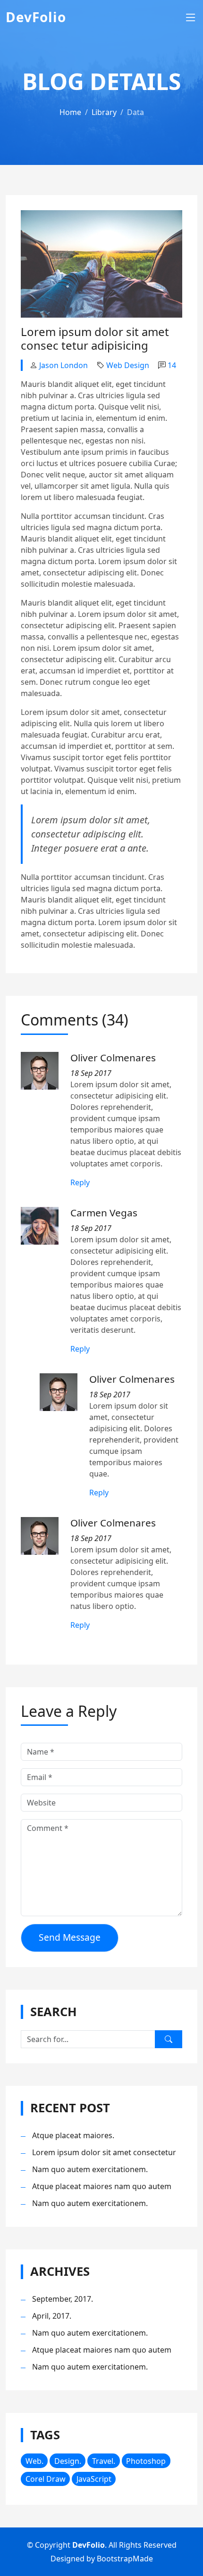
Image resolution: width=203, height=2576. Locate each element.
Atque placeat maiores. (73, 2135)
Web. (34, 2461)
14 (172, 365)
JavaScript (94, 2479)
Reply (80, 1182)
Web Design (128, 365)
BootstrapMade (125, 2559)
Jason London (63, 365)
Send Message (70, 1937)
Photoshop (146, 2461)
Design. (68, 2461)
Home (70, 112)
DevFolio (36, 17)
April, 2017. (52, 2316)
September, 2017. (63, 2299)
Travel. (104, 2461)
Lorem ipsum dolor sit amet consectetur (104, 2152)
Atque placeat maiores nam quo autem (102, 2186)
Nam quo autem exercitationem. (90, 2169)
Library (104, 112)
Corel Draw (46, 2479)
